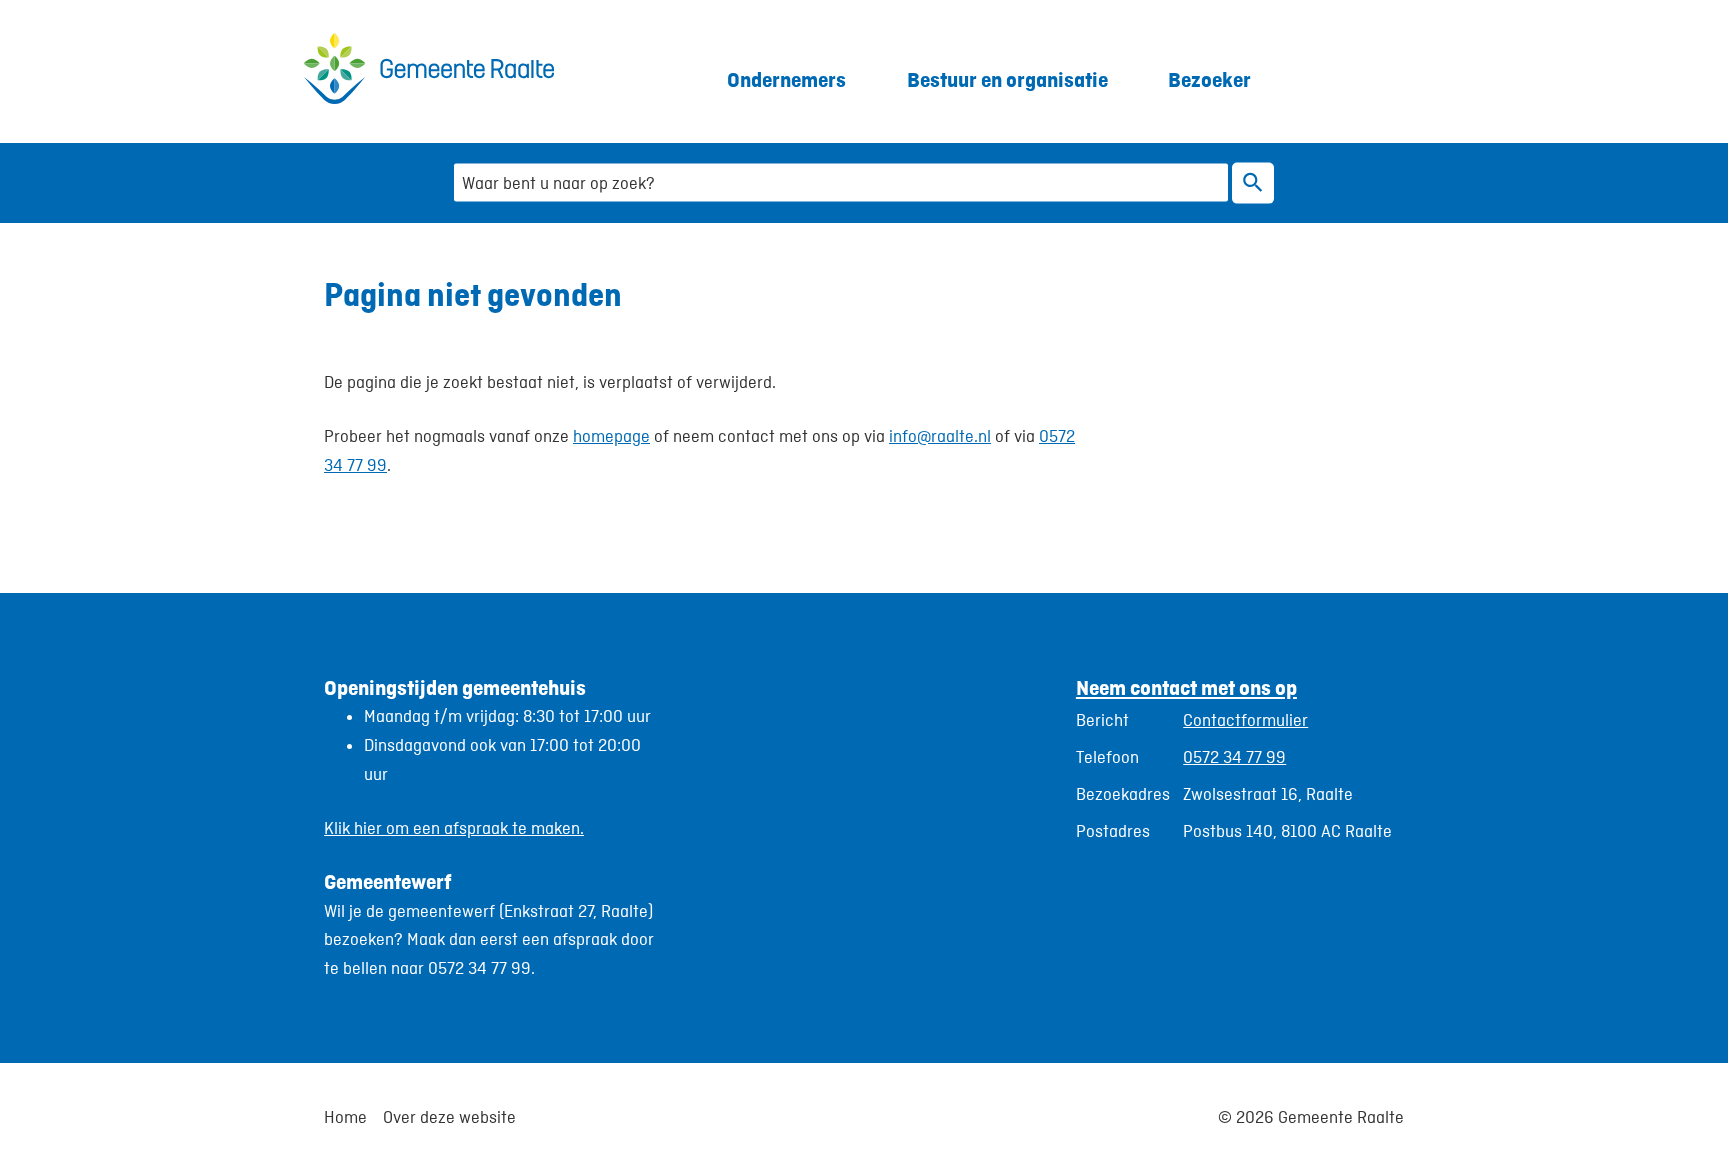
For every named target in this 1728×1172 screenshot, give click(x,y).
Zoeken (1253, 182)
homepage (611, 436)
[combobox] (841, 182)
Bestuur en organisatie (1007, 79)
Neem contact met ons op (1186, 687)
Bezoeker (1209, 79)
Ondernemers (786, 79)
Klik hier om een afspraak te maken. (454, 828)
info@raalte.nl (940, 436)
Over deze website (449, 1117)
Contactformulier (1245, 720)
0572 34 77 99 (1234, 757)
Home (345, 1117)
